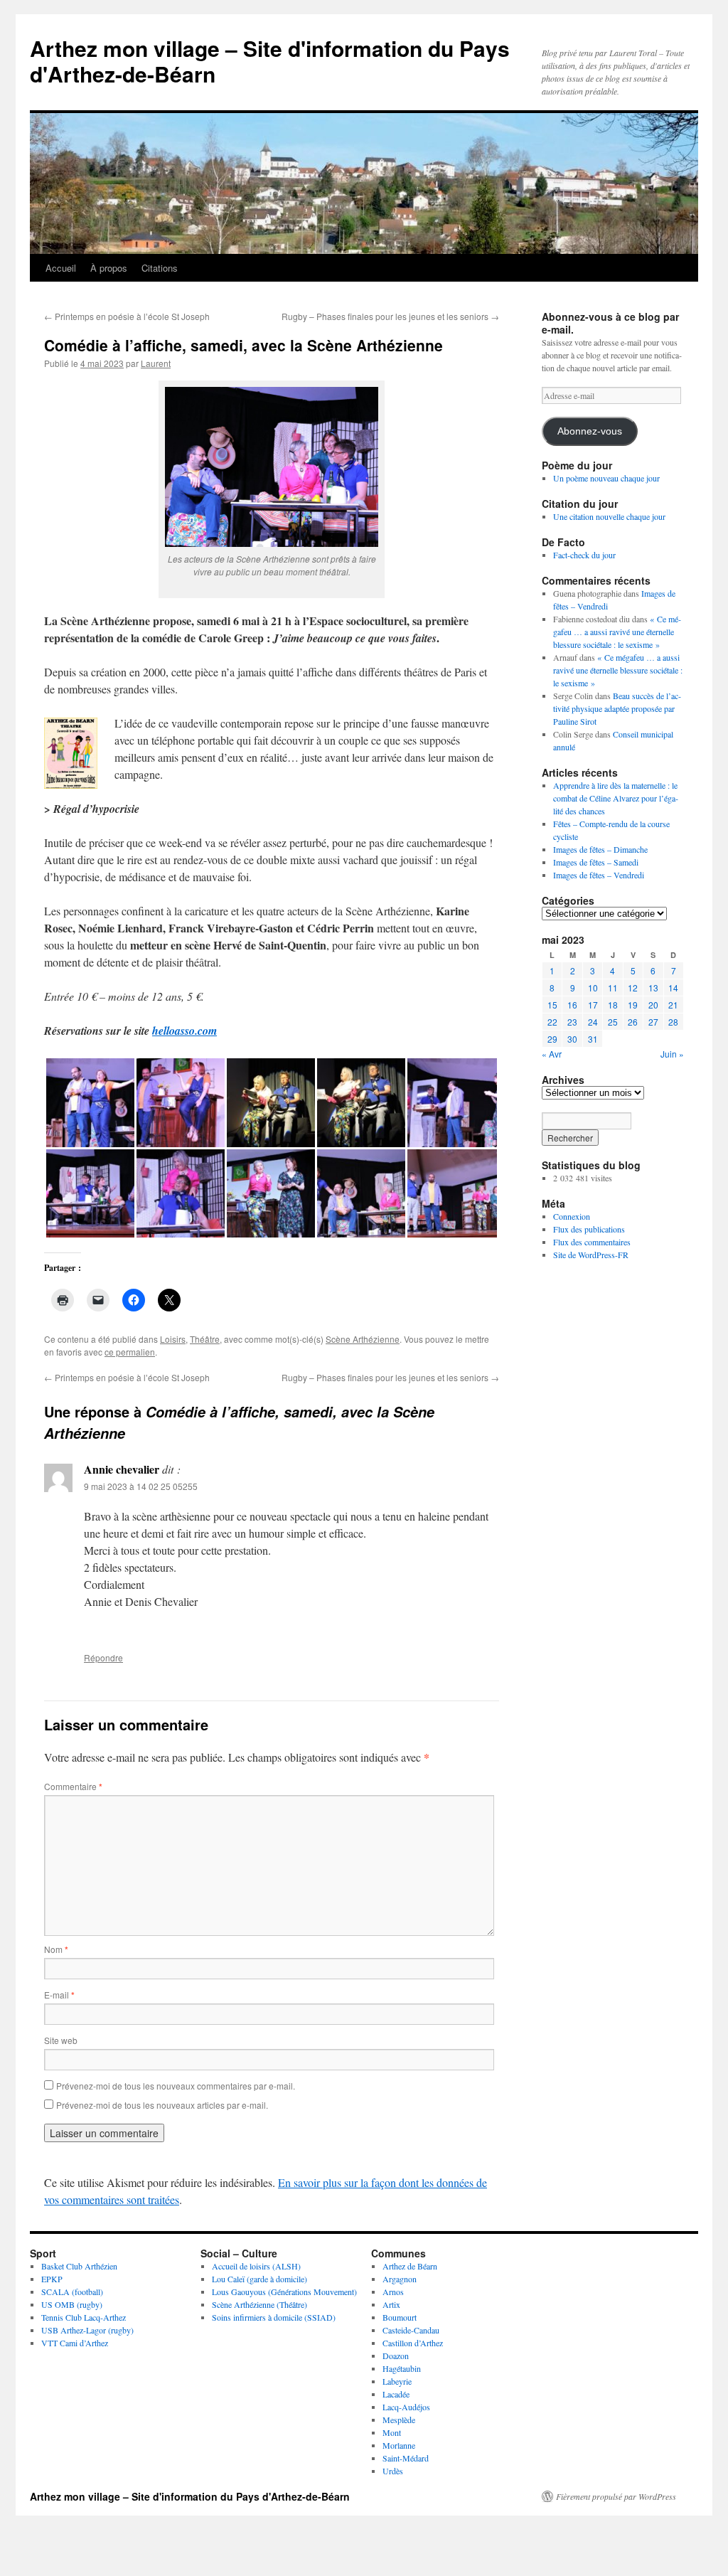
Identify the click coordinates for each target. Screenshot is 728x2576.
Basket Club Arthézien (79, 2266)
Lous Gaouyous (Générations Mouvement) (284, 2292)
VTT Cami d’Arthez (75, 2343)
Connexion (572, 1216)
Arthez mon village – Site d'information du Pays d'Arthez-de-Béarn (270, 61)
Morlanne (399, 2445)
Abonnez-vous (590, 431)
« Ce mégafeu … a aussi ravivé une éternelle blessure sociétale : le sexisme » (617, 632)
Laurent (156, 363)
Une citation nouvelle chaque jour (609, 516)
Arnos (393, 2292)
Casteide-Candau (411, 2330)
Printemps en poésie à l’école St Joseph (127, 316)
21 (673, 1005)
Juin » (672, 1054)
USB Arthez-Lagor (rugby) (87, 2330)
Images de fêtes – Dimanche (600, 849)
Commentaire (73, 1786)
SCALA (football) (72, 2292)
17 (593, 1005)
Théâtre (205, 1339)
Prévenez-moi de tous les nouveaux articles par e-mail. (162, 2105)
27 (653, 1022)
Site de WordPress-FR (591, 1255)
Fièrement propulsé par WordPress (616, 2496)
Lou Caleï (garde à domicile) (259, 2279)
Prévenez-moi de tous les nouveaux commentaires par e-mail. (176, 2086)
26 (633, 1022)
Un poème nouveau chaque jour (606, 478)
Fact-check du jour (584, 555)
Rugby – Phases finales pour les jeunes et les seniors (390, 316)
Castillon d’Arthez (413, 2343)
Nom (56, 1949)
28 (673, 1022)
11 (613, 988)
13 (653, 988)
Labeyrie (397, 2381)
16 (572, 1005)
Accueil (61, 268)
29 (552, 1039)
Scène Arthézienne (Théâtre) (259, 2304)
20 (653, 1005)
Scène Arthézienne (363, 1339)
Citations (160, 268)
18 (613, 1005)
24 (593, 1022)
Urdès (393, 2471)
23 (572, 1022)
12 (633, 988)
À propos (109, 268)
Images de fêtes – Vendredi (599, 875)
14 (673, 988)
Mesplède (399, 2420)
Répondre (103, 1657)
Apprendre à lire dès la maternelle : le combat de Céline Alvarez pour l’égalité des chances (616, 798)
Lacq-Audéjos (406, 2407)
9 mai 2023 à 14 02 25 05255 (141, 1486)
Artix (391, 2304)
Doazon (396, 2356)
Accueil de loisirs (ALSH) (256, 2266)
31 (593, 1039)
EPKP (52, 2279)
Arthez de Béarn (410, 2266)
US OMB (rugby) (72, 2304)
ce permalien (130, 1352)
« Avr (552, 1054)
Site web (61, 2040)
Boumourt (400, 2317)
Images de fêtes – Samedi (596, 862)
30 (572, 1039)
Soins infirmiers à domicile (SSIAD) (274, 2317)
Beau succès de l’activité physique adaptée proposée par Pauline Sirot (617, 708)
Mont (392, 2432)
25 (613, 1022)
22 (552, 1022)
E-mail (59, 1995)
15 (552, 1005)
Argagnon (400, 2279)
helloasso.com (184, 1031)
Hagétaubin (402, 2368)
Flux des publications (589, 1229)
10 (593, 988)
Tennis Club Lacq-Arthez (84, 2317)
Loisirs (173, 1339)
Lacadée (396, 2394)
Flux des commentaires (592, 1242)
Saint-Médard (406, 2458)
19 (633, 1005)
